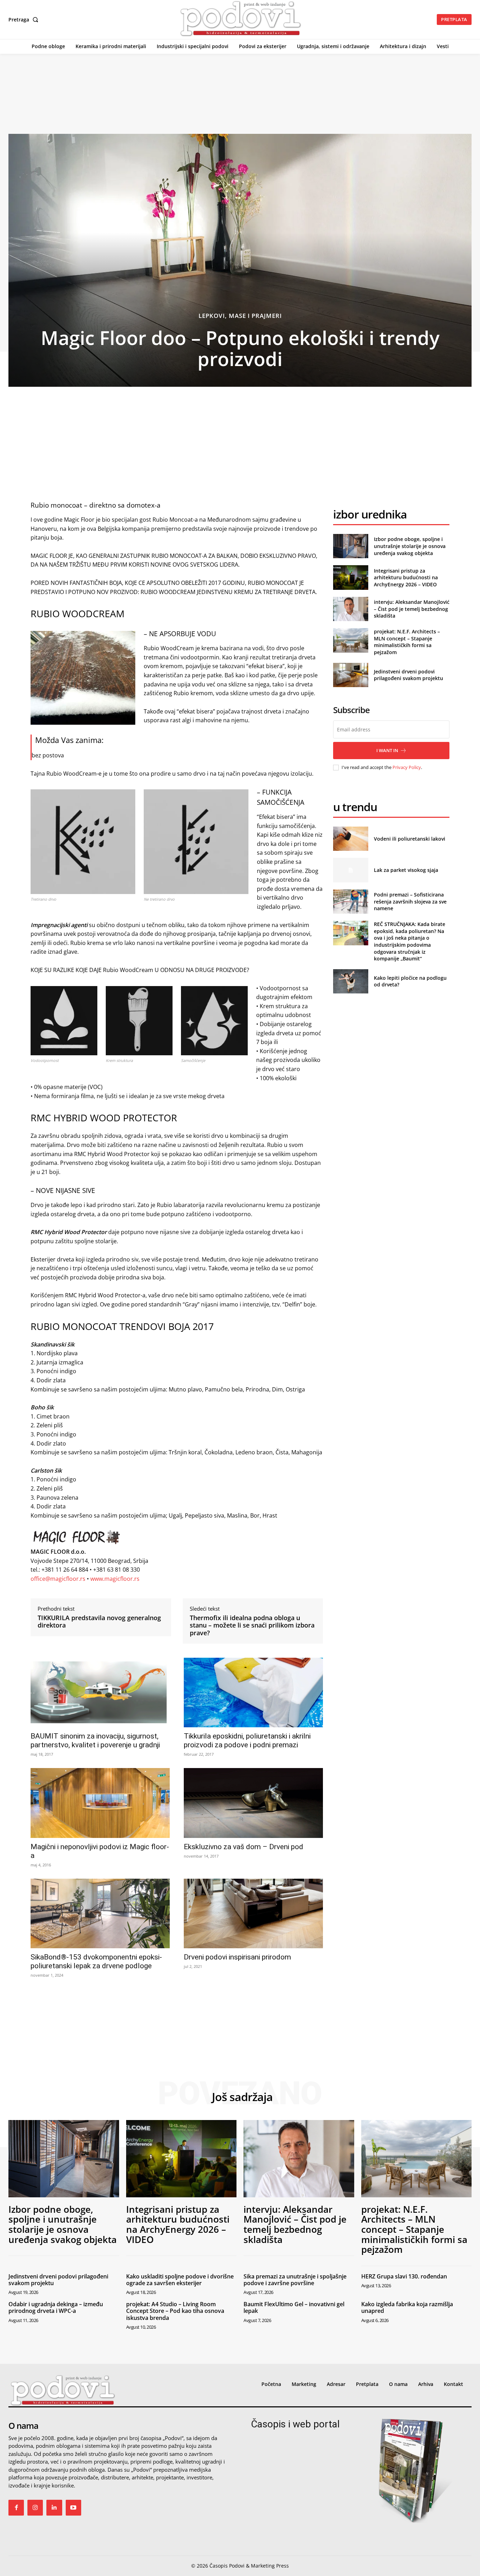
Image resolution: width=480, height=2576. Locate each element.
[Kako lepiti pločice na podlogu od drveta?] (351, 981)
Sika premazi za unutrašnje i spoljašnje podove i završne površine (295, 2280)
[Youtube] (73, 2507)
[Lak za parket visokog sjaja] (351, 870)
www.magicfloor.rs (115, 1579)
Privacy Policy (407, 767)
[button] (25, 20)
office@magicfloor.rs (58, 1579)
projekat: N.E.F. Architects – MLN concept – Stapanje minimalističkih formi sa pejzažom (407, 642)
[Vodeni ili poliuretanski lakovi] (351, 839)
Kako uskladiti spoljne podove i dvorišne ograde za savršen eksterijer (180, 2280)
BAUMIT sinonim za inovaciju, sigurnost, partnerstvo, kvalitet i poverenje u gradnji (95, 1740)
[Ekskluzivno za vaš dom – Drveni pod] (253, 1803)
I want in (387, 750)
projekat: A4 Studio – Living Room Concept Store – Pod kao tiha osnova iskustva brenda (175, 2311)
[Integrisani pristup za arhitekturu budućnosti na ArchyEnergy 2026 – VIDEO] (351, 577)
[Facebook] (16, 2507)
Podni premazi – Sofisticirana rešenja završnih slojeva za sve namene (410, 901)
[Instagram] (35, 2507)
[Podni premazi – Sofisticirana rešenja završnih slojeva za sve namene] (351, 902)
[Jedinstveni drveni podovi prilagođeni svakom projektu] (351, 675)
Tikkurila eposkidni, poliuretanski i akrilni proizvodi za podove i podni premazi (247, 1740)
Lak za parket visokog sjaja (406, 870)
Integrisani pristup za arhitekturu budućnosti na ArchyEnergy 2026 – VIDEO (406, 578)
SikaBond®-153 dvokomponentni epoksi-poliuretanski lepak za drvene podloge (96, 1961)
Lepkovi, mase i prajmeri (240, 316)
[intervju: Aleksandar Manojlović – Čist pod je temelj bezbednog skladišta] (351, 609)
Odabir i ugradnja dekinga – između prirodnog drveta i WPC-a (56, 2307)
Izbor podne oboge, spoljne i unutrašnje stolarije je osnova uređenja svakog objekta (410, 546)
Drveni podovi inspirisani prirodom (237, 1957)
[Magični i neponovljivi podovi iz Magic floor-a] (100, 1803)
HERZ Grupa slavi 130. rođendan (404, 2276)
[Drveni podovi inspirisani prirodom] (253, 1913)
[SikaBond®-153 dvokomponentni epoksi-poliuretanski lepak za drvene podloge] (100, 1913)
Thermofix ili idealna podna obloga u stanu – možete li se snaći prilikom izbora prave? (252, 1626)
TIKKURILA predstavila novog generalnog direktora (99, 1622)
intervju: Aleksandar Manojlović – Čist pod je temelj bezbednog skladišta (412, 609)
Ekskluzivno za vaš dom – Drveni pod (244, 1847)
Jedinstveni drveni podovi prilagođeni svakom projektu (408, 675)
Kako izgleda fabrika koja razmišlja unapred (407, 2307)
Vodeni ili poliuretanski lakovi (410, 839)
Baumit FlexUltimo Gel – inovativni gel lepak (294, 2307)
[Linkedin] (54, 2507)
